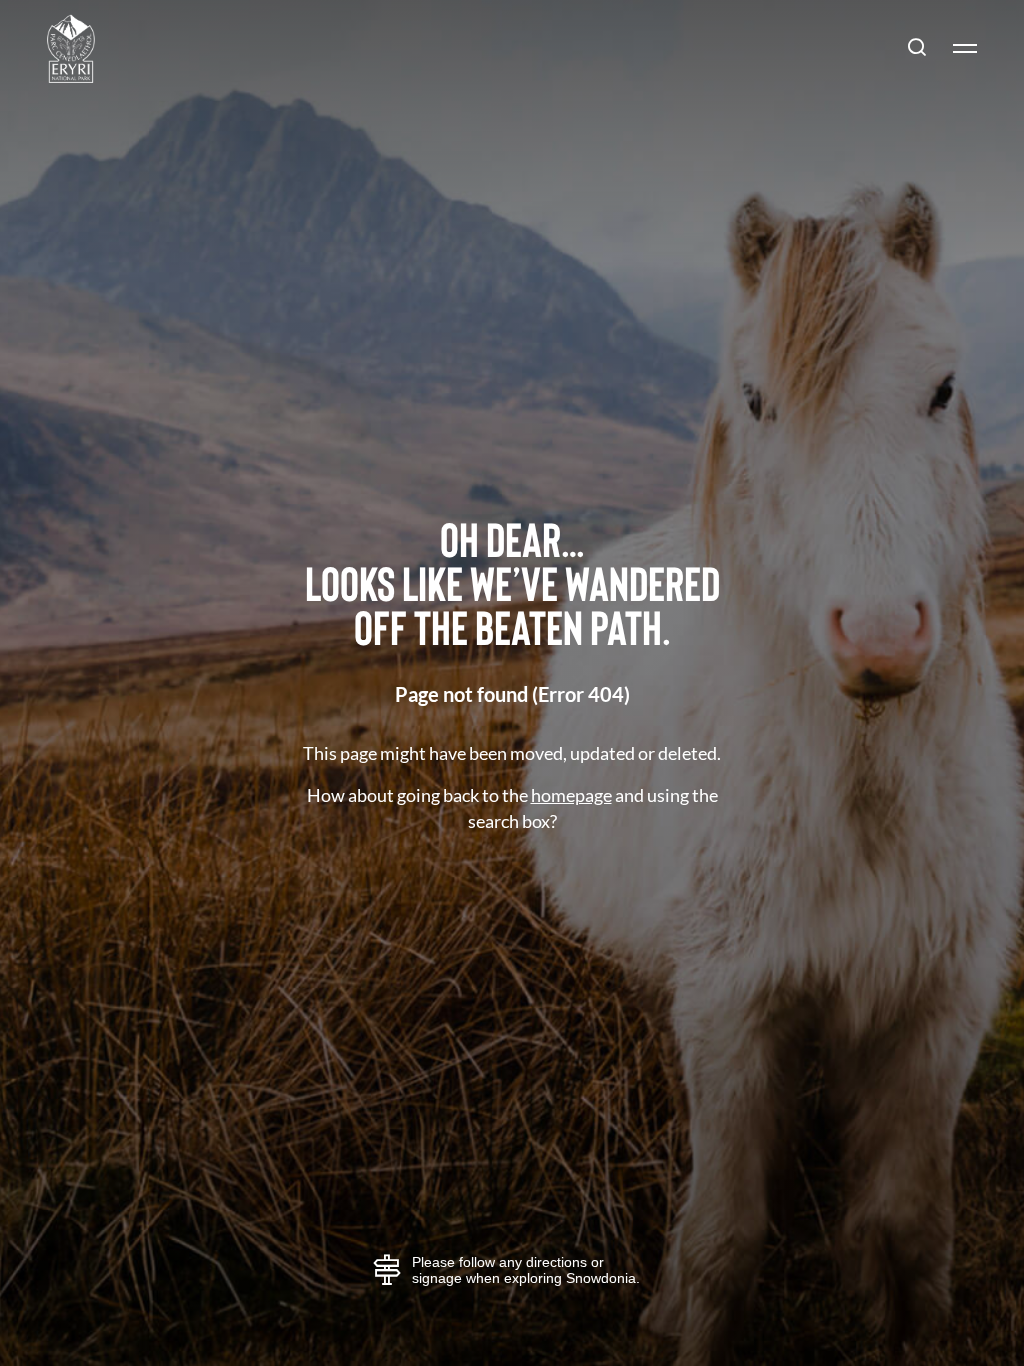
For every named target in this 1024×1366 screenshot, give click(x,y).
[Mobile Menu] (957, 48)
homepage (571, 795)
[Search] (917, 48)
